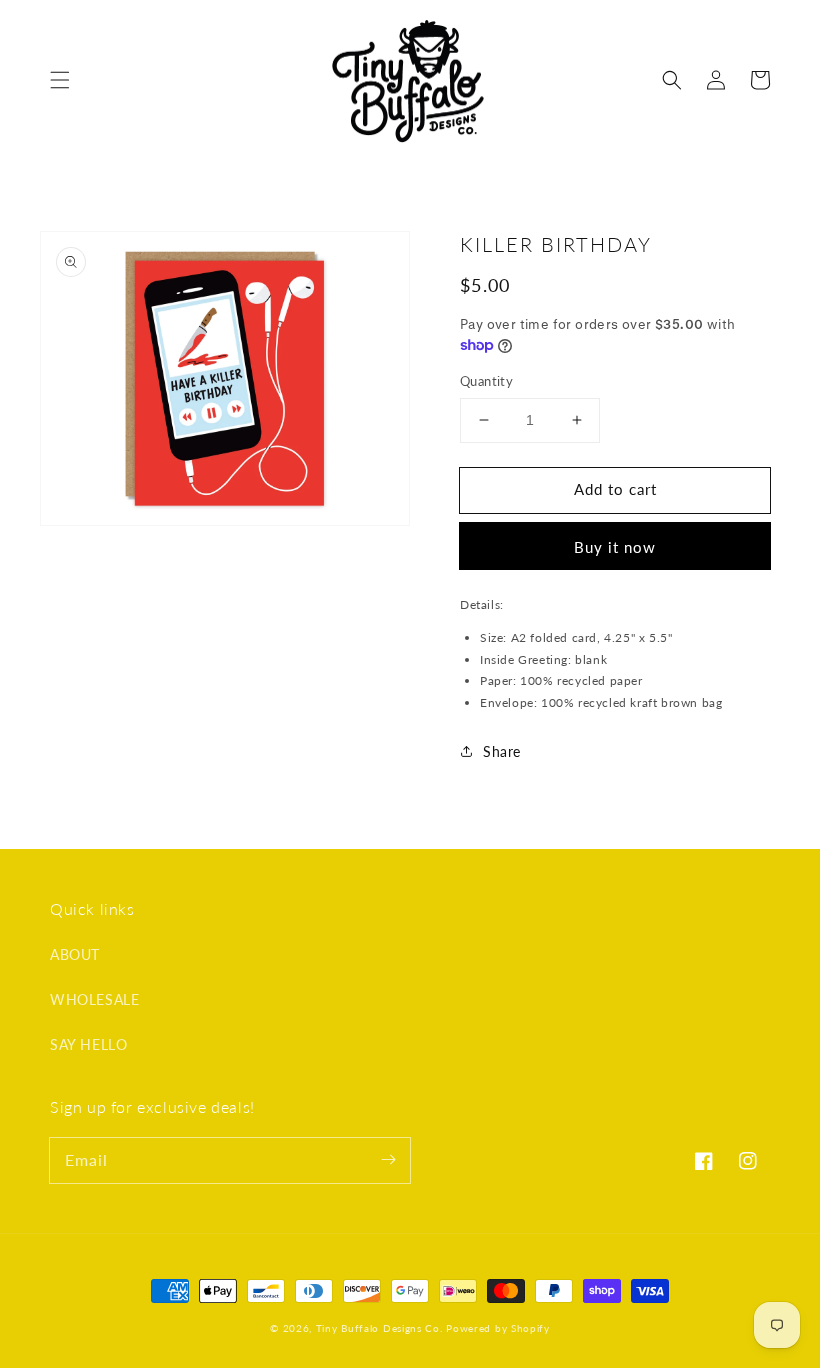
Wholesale (94, 999)
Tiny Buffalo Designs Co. (381, 1328)
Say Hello (88, 1044)
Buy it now (615, 547)
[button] (60, 80)
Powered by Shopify (498, 1328)
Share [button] (502, 751)
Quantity (486, 381)
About (75, 954)
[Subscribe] (388, 1160)
